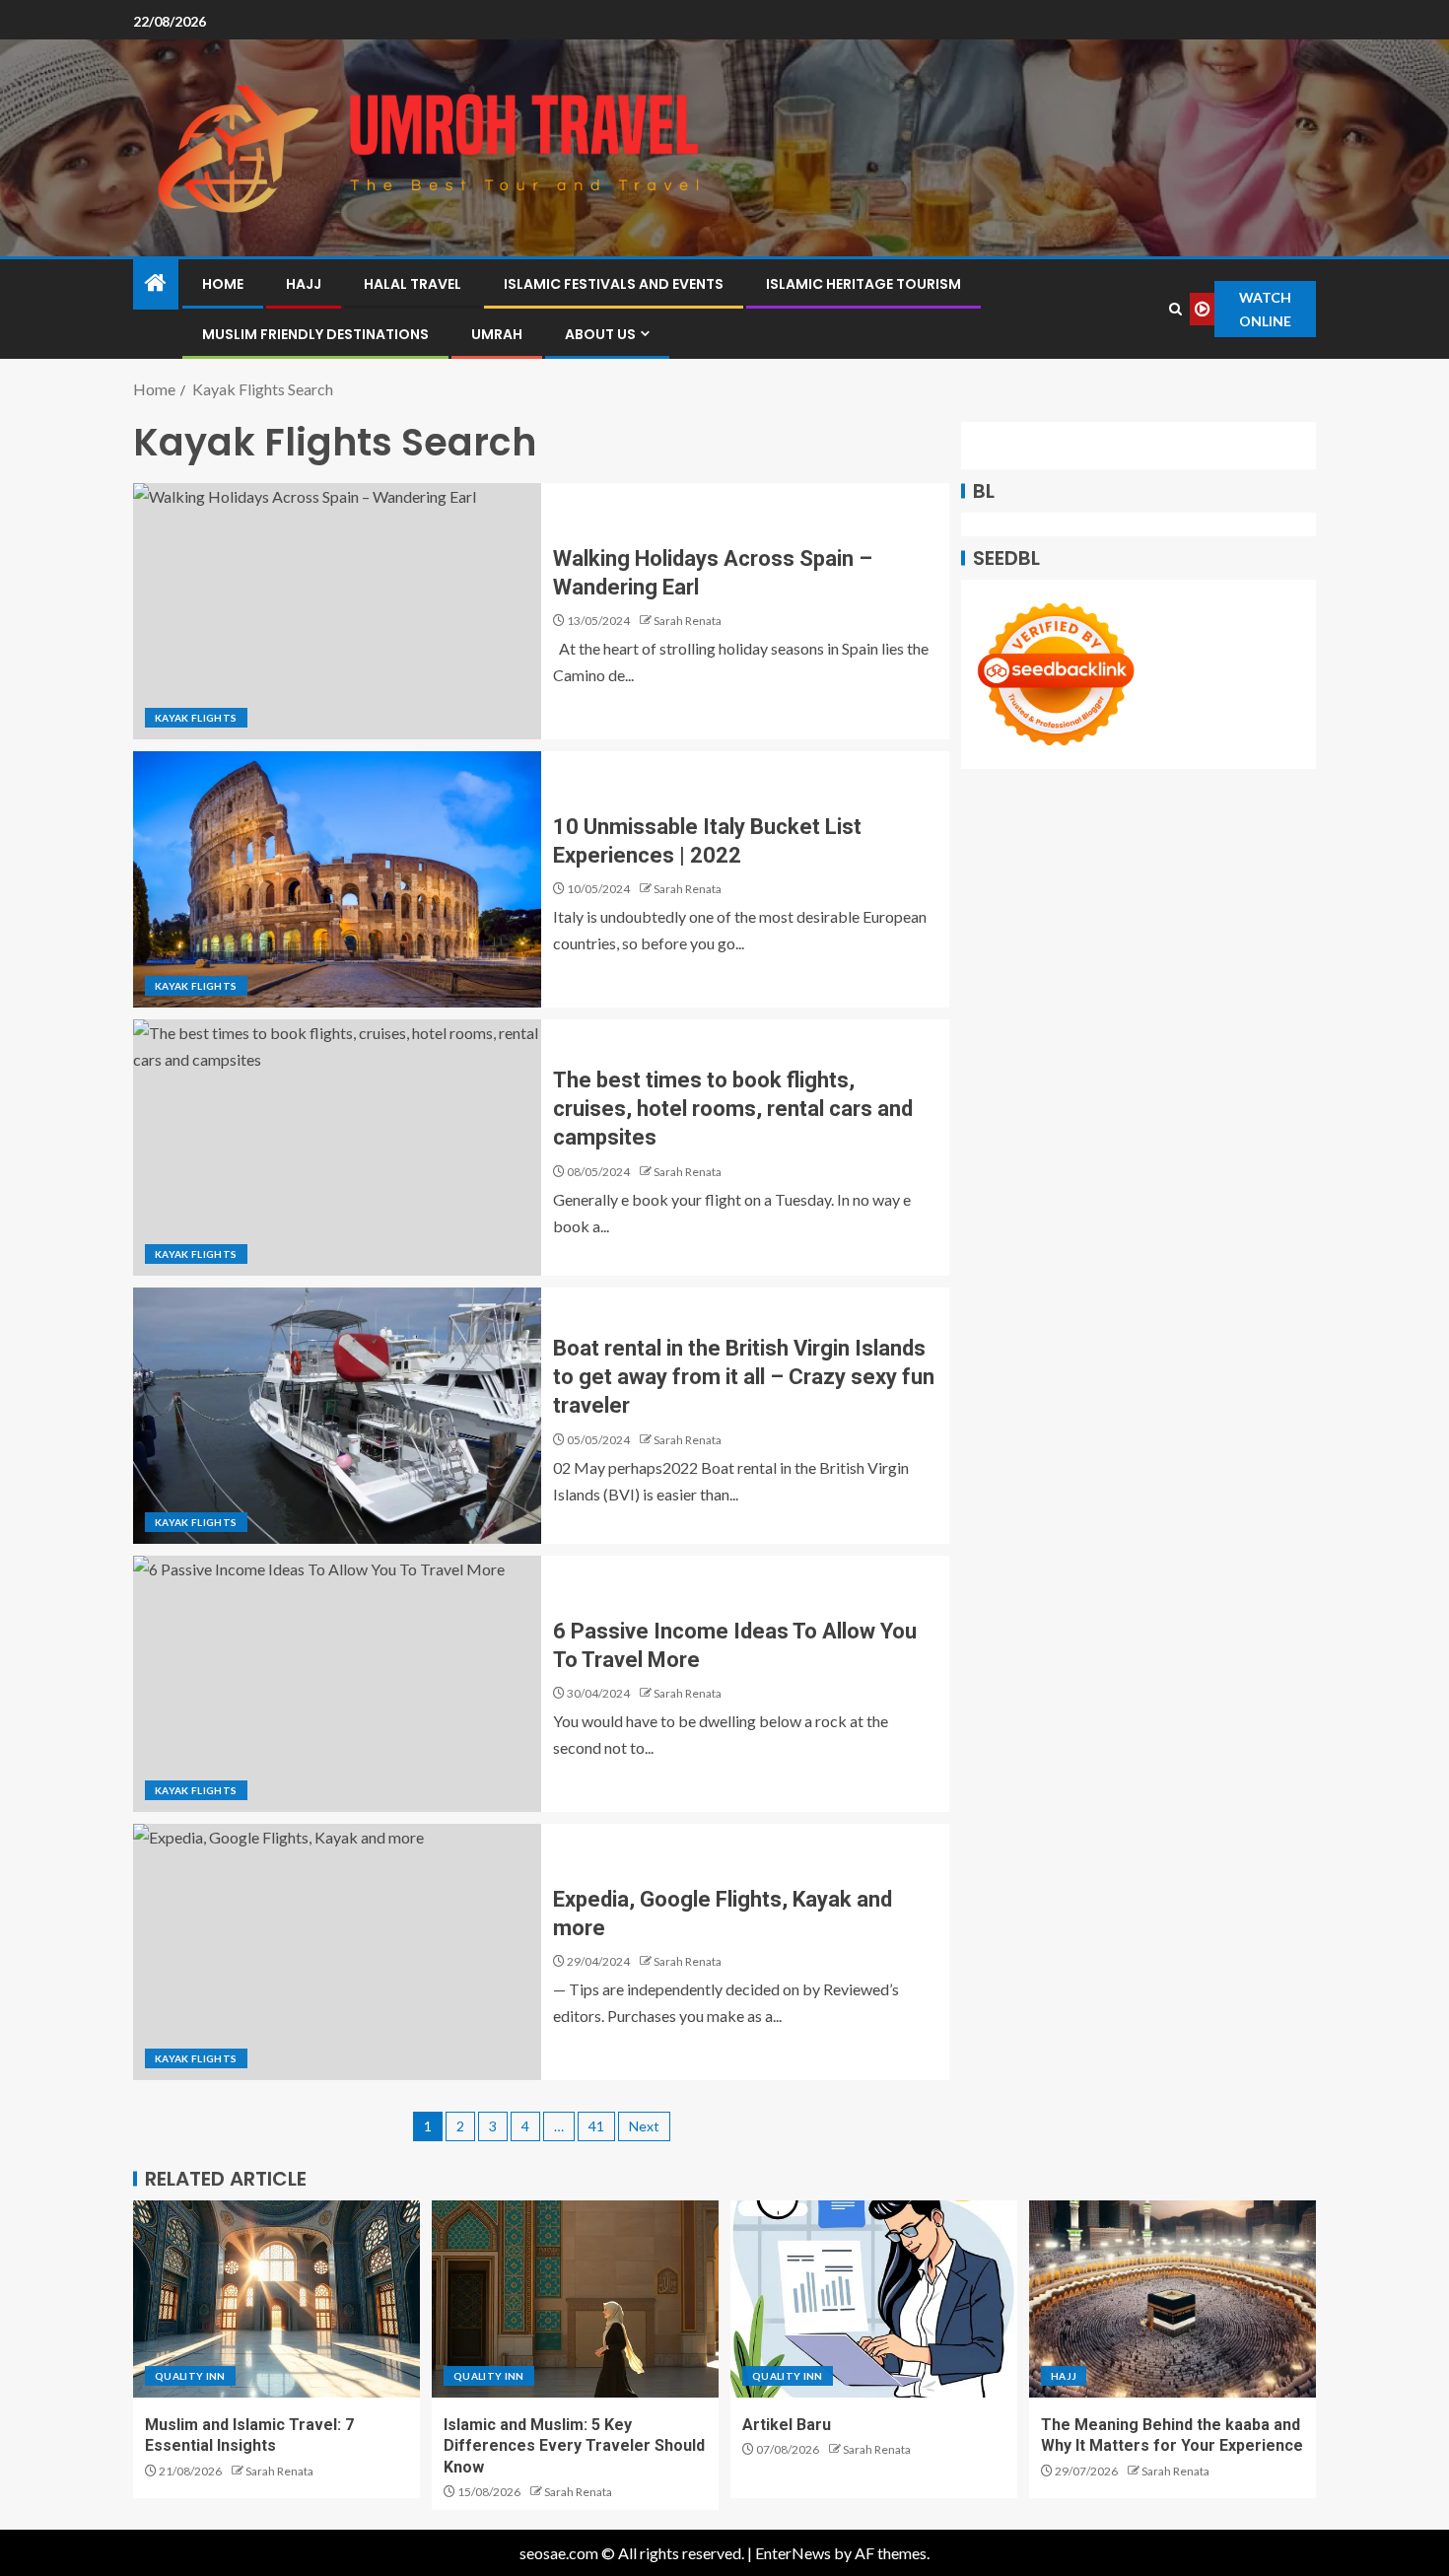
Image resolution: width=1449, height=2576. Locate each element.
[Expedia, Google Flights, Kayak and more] (337, 1952)
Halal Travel (413, 284)
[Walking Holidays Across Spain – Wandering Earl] (337, 611)
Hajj (304, 284)
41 (596, 2126)
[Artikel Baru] (874, 2299)
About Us (600, 334)
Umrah (497, 334)
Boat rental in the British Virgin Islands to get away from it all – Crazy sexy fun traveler (744, 1377)
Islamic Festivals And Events (614, 284)
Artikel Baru (787, 2425)
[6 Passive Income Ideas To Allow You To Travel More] (337, 1684)
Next (644, 2126)
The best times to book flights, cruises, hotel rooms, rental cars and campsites (733, 1109)
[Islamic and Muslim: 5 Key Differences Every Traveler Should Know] (575, 2299)
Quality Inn (190, 2376)
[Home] (156, 283)
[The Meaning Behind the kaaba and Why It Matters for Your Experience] (1173, 2299)
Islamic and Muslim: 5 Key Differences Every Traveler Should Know (574, 2446)
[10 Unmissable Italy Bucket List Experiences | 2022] (337, 879)
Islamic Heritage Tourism (863, 284)
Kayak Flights (196, 718)
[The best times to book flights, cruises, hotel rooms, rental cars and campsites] (337, 1148)
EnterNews (793, 2553)
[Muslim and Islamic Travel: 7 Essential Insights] (276, 2299)
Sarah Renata (688, 621)
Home (223, 284)
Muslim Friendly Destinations (315, 334)
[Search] (1176, 309)
